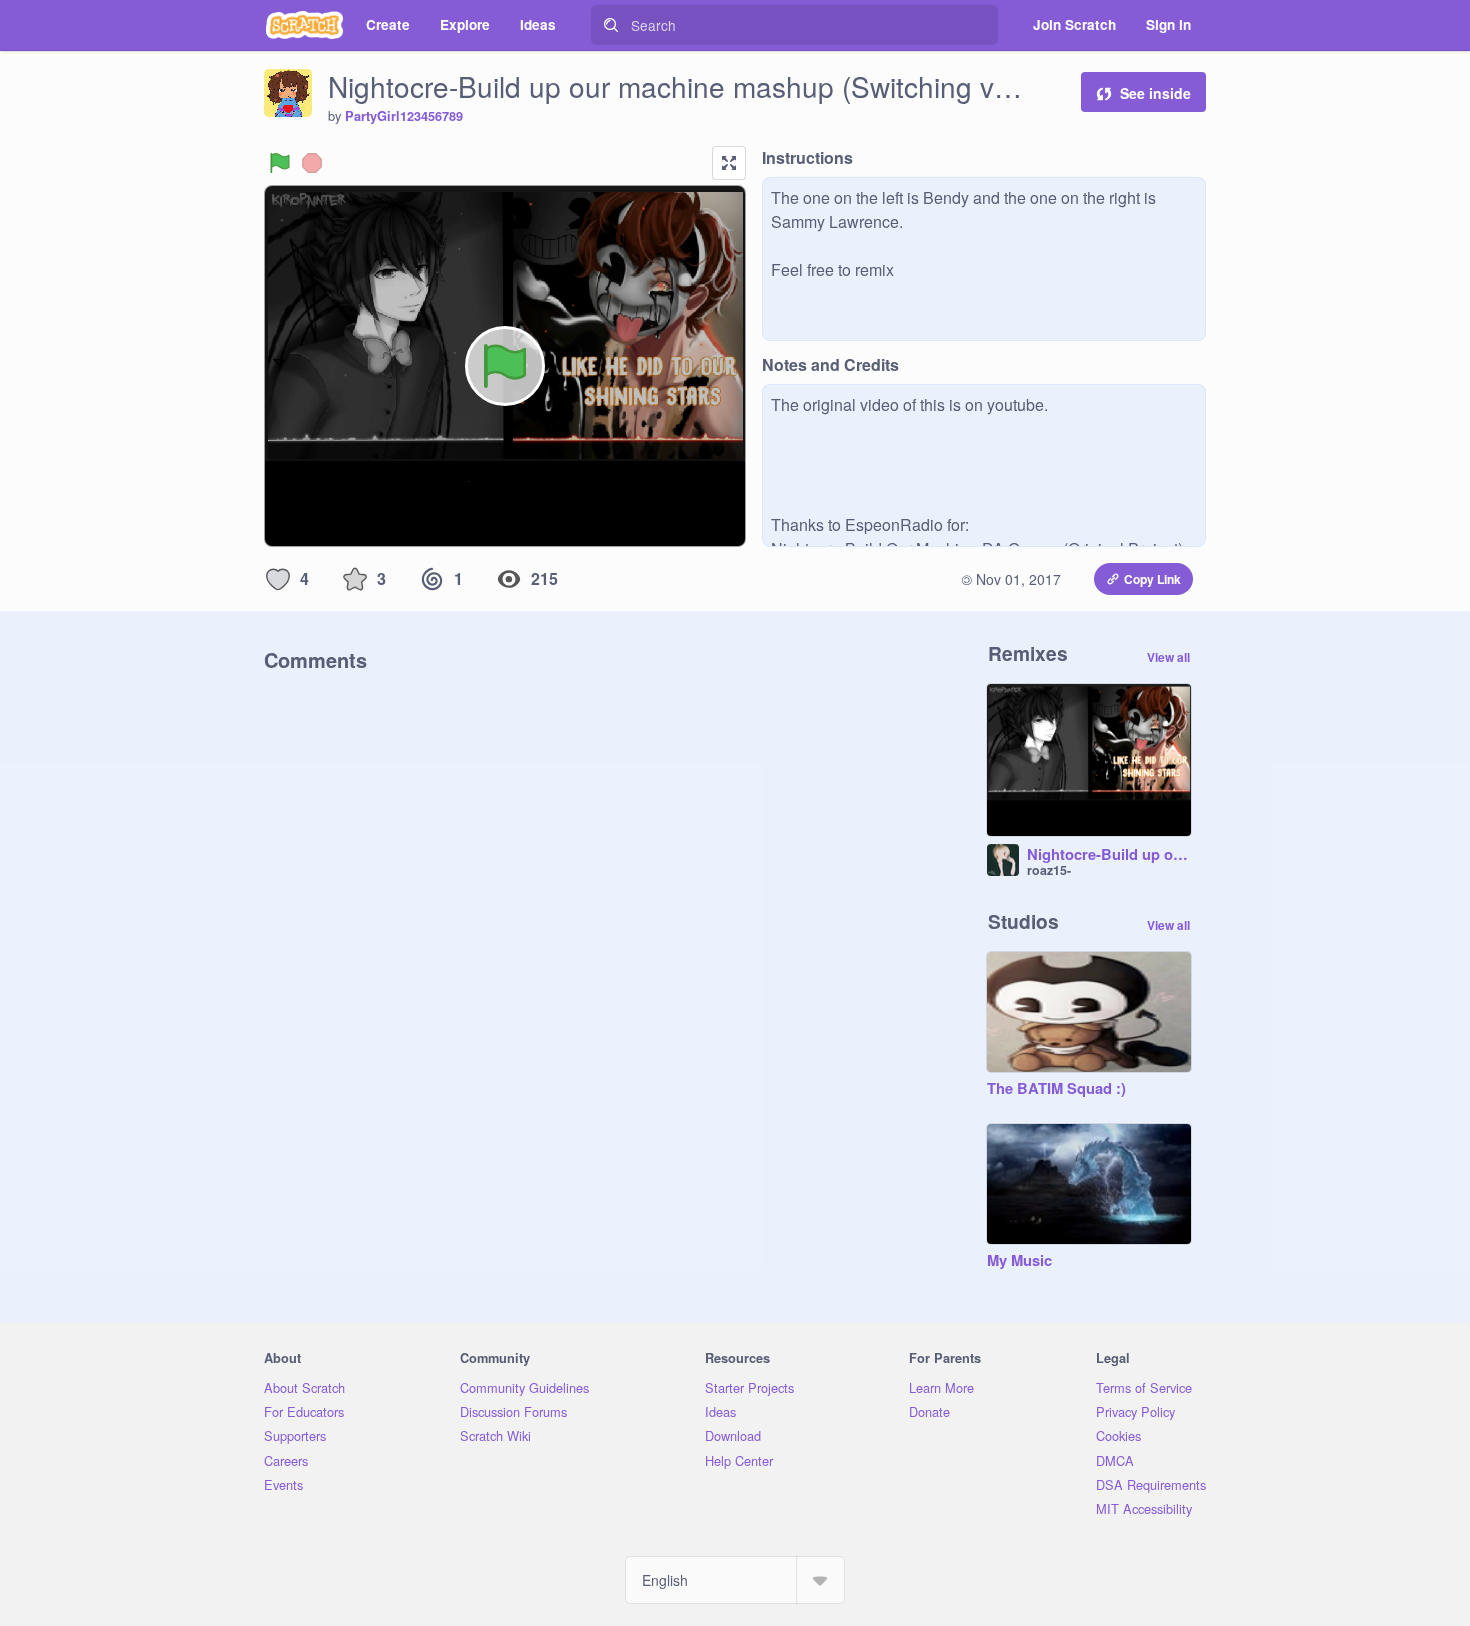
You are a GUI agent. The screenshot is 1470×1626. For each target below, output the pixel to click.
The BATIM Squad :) (1056, 1089)
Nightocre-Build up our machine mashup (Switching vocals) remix (1109, 855)
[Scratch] (304, 25)
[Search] (611, 25)
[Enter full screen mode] (729, 163)
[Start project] (280, 163)
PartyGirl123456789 (404, 116)
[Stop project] (312, 163)
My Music (1019, 1261)
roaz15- (1049, 870)
